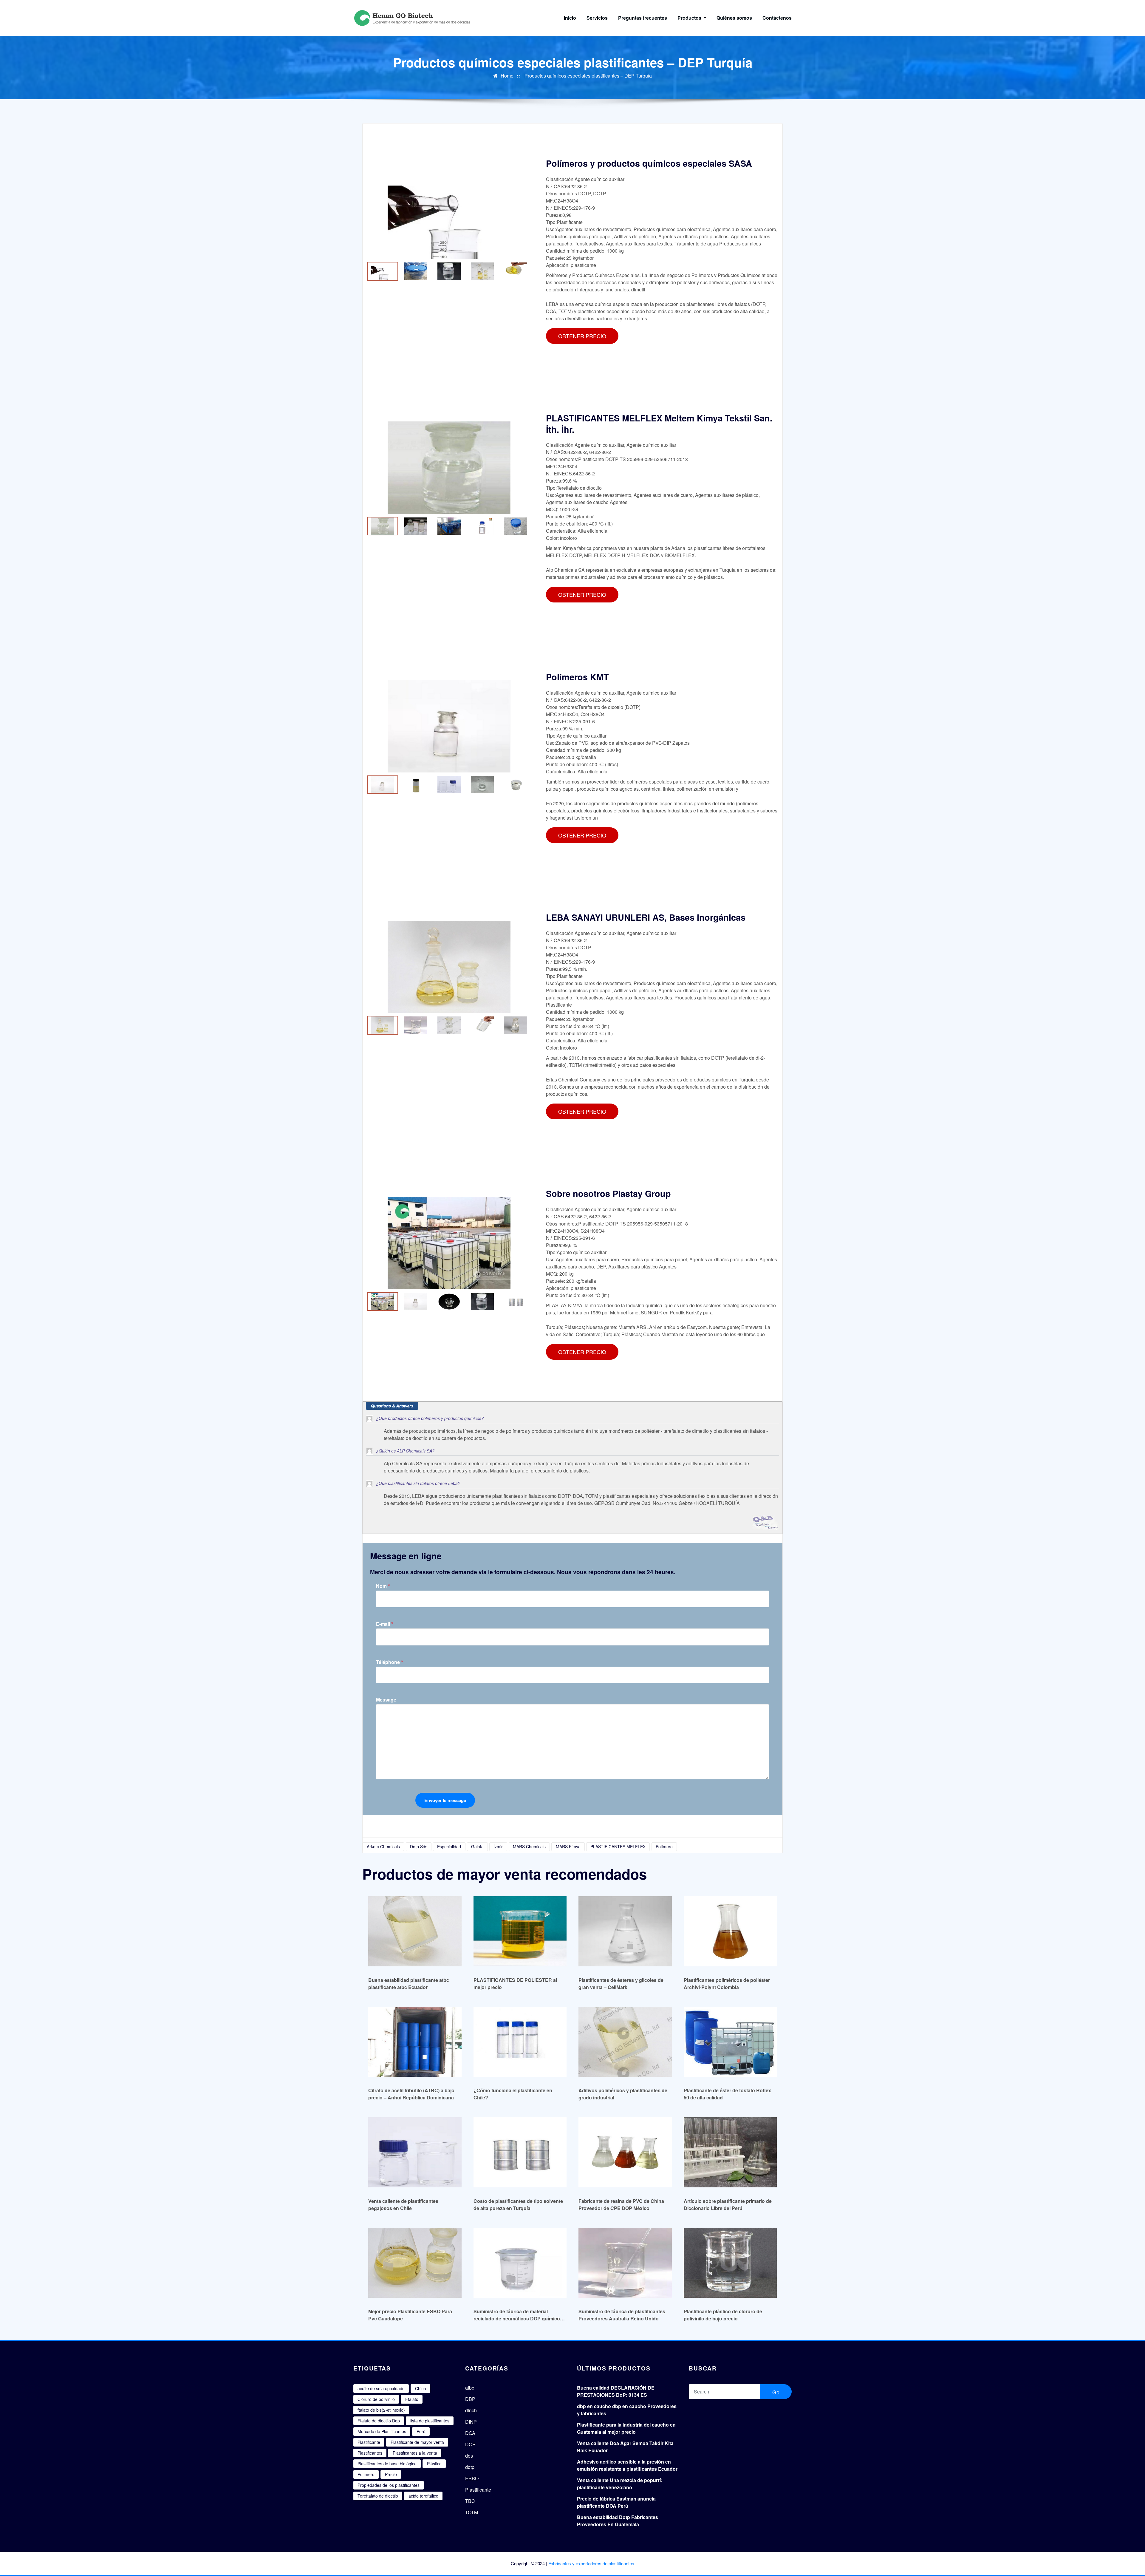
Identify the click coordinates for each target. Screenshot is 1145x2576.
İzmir (498, 1846)
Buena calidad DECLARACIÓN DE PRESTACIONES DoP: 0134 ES (616, 2391)
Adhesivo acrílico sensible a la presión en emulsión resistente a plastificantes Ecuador (627, 2465)
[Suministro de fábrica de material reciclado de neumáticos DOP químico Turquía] (520, 2263)
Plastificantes (370, 2453)
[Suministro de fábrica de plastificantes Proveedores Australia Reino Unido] (625, 2263)
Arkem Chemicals (383, 1846)
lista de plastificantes (430, 2421)
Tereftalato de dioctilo (378, 2496)
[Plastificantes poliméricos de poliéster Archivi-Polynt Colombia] (730, 1931)
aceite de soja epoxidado (381, 2388)
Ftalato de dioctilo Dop (379, 2421)
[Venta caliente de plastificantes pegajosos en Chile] (415, 2152)
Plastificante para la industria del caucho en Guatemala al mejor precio (626, 2428)
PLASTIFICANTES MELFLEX (618, 1846)
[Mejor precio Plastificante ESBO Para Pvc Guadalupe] (415, 2263)
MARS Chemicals (529, 1846)
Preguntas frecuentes (643, 18)
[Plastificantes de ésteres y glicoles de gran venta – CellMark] (625, 1931)
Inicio (570, 18)
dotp (470, 2467)
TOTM (472, 2512)
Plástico (434, 2464)
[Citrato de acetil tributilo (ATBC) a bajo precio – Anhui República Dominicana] (415, 2042)
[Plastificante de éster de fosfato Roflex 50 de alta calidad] (730, 2042)
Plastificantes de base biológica (387, 2464)
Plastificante (369, 2442)
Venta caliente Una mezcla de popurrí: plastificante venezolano (620, 2484)
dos (469, 2456)
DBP (470, 2399)
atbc (470, 2388)
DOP (470, 2444)
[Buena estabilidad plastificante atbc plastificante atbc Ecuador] (415, 1931)
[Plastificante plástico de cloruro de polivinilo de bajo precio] (730, 2263)
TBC (470, 2501)
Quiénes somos (734, 18)
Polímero (664, 1846)
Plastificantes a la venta (415, 2453)
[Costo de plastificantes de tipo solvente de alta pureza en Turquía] (520, 2152)
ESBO (472, 2478)
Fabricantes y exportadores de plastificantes (591, 2563)
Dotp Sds (419, 1846)
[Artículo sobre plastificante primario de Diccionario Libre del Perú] (730, 2152)
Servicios (597, 18)
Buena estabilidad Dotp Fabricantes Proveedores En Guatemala (618, 2521)
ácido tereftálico (423, 2496)
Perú (421, 2431)
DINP (471, 2422)
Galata (477, 1846)
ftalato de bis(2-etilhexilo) (381, 2410)
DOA (470, 2433)
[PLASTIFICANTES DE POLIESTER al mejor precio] (520, 1931)
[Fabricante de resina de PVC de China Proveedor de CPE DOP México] (625, 2152)
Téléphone (390, 1662)
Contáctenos (777, 18)
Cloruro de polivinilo (376, 2399)
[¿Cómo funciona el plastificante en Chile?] (520, 2042)
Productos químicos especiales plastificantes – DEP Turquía (588, 76)
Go (776, 2392)
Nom (383, 1586)
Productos (690, 18)
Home (507, 76)
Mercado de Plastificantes (382, 2431)
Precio (391, 2474)
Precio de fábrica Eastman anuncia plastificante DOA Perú (616, 2502)
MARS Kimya (568, 1846)
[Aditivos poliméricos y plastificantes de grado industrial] (625, 2042)
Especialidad (449, 1846)
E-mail (385, 1624)
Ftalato (412, 2399)
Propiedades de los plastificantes (389, 2485)
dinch (471, 2410)
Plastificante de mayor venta (417, 2442)
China (421, 2388)
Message (386, 1700)
